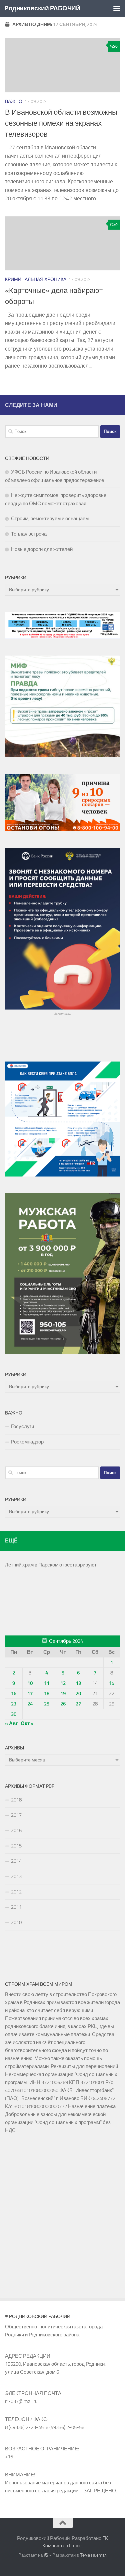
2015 (16, 1846)
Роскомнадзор (27, 1442)
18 (47, 1693)
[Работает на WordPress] (46, 2555)
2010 (16, 1922)
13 (78, 1683)
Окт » (27, 1723)
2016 (16, 1830)
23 (14, 1704)
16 (14, 1693)
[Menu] (117, 8)
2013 (16, 1876)
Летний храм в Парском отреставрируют (51, 1565)
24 (30, 1704)
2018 (16, 1800)
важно (14, 101)
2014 (16, 1861)
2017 (16, 1815)
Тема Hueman (93, 2555)
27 (78, 1704)
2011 (16, 1907)
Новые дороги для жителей (42, 549)
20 (78, 1693)
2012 (16, 1892)
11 (47, 1683)
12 (63, 1683)
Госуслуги (22, 1426)
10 (30, 1683)
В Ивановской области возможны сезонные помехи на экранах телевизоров (61, 123)
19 (63, 1693)
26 (63, 1704)
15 (112, 1683)
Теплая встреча (29, 534)
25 (47, 1704)
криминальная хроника (36, 279)
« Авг (11, 1723)
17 (30, 1693)
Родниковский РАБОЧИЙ (42, 8)
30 (14, 1714)
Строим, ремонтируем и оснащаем (50, 519)
